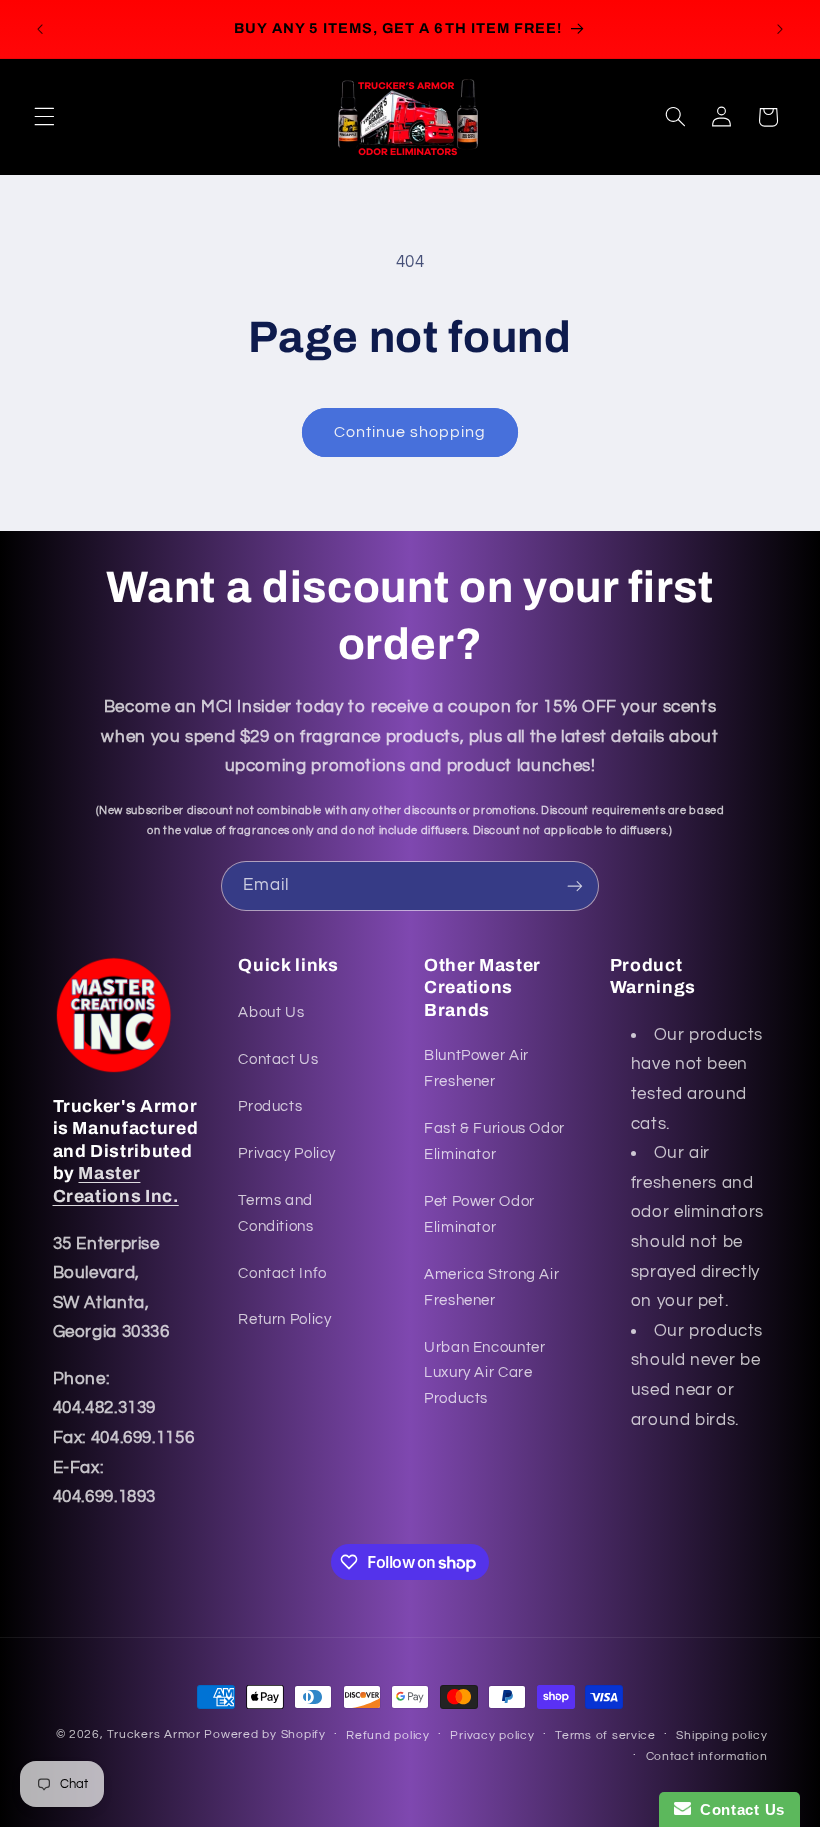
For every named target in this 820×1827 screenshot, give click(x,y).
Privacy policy (492, 1735)
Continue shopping (410, 432)
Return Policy (284, 1319)
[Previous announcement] (40, 29)
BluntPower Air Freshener (476, 1068)
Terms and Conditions (275, 1213)
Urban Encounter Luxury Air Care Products (484, 1373)
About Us (271, 1012)
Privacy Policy (287, 1153)
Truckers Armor (153, 1734)
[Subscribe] (575, 885)
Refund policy (388, 1735)
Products (270, 1106)
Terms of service (605, 1735)
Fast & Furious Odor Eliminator (494, 1141)
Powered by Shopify (264, 1734)
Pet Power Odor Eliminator (479, 1214)
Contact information (707, 1756)
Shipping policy (721, 1735)
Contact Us (278, 1059)
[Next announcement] (780, 29)
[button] (44, 117)
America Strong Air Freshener (491, 1287)
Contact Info (282, 1273)
